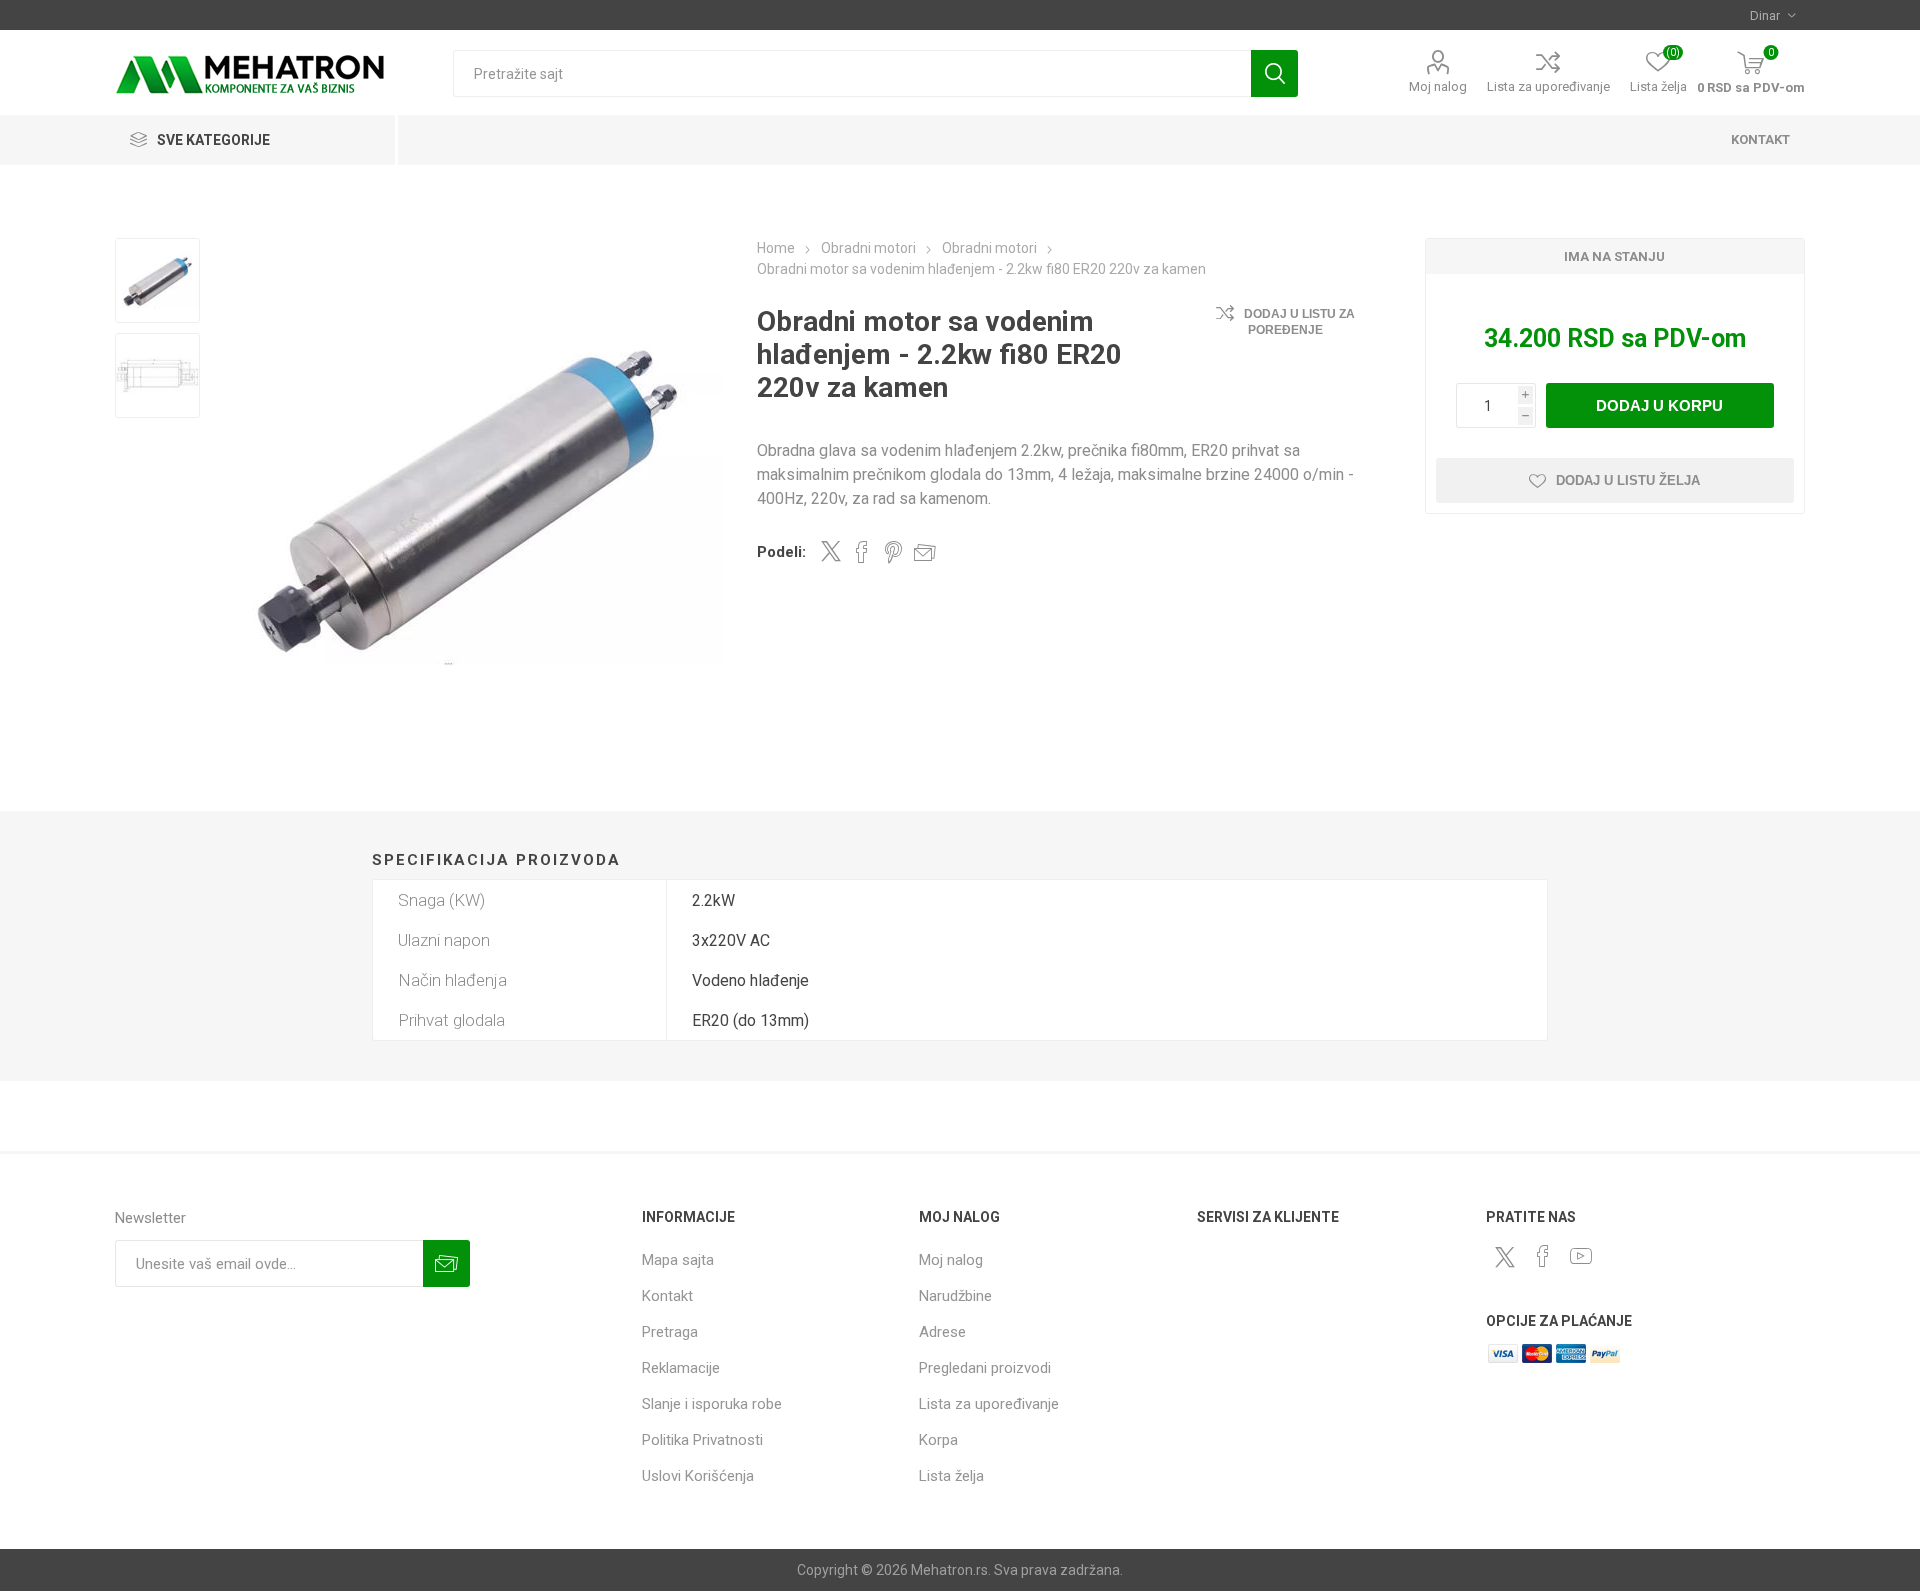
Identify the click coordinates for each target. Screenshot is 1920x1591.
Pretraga (1274, 73)
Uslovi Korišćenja (698, 1476)
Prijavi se (446, 1263)
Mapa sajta (678, 1260)
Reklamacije (681, 1368)
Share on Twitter (831, 551)
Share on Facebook (862, 552)
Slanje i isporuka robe (712, 1404)
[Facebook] (1543, 1256)
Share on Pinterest (893, 552)
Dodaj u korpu (1659, 405)
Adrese (942, 1332)
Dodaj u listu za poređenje (1299, 322)
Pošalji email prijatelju (925, 552)
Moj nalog (1438, 86)
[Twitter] (1505, 1257)
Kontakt (667, 1296)
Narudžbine (955, 1296)
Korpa (938, 1440)
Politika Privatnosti (702, 1440)
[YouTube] (1581, 1256)
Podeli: (781, 552)
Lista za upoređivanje (1548, 86)
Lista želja (951, 1476)
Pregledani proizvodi (985, 1368)
